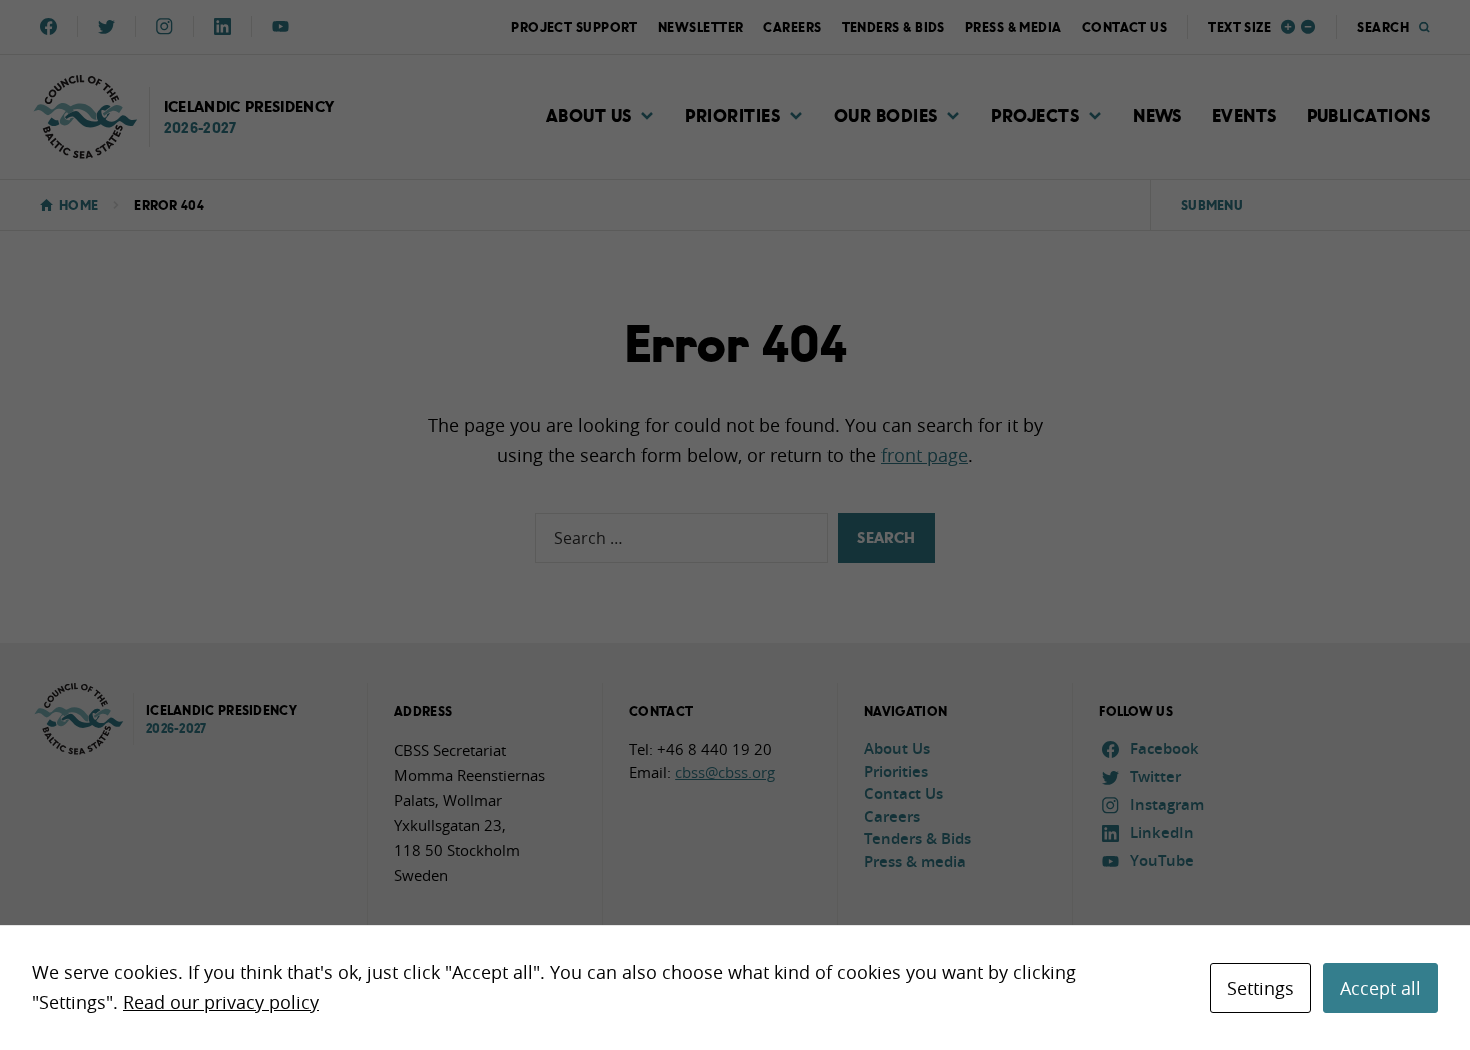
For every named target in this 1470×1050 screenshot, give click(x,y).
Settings (1260, 988)
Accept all (1380, 988)
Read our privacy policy (221, 1002)
